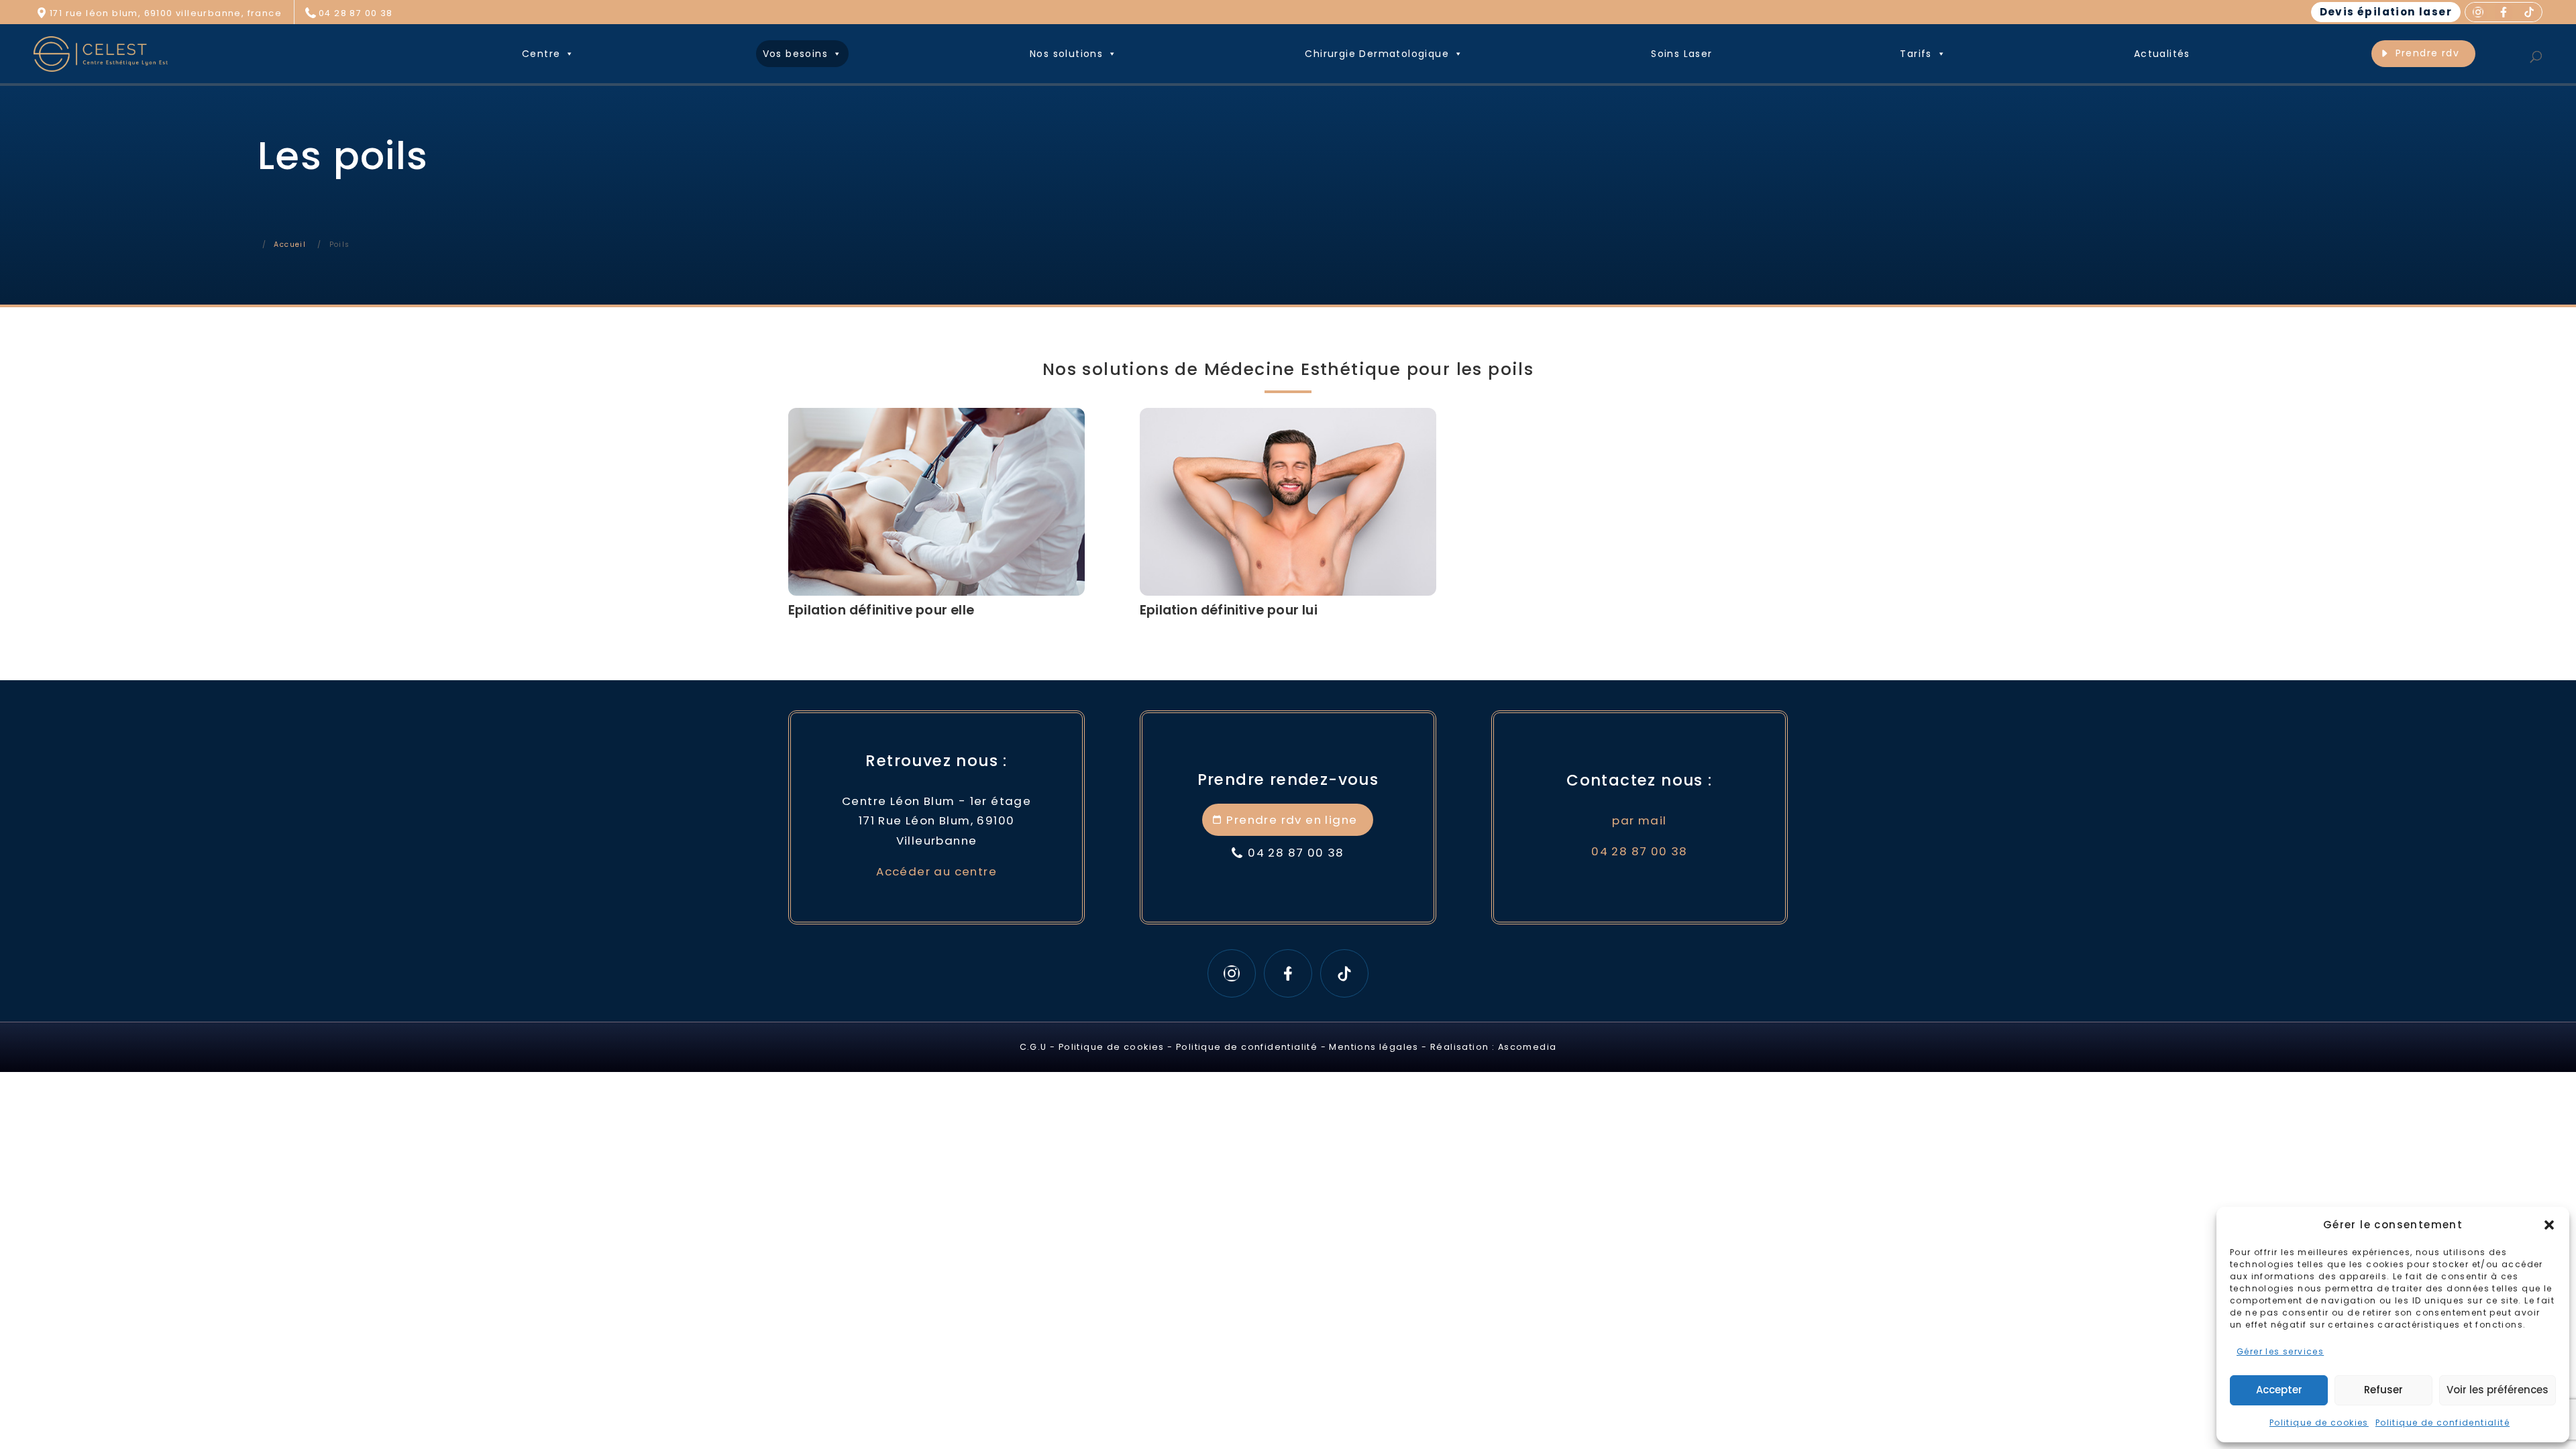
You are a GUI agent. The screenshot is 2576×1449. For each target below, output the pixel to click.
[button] (2549, 1225)
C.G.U (1033, 1047)
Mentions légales (1374, 1047)
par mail (1639, 820)
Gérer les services (2280, 1351)
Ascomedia (1527, 1047)
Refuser (2383, 1390)
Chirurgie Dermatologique (1377, 54)
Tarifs (1916, 54)
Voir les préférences (2498, 1390)
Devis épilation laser (2386, 12)
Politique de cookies (2319, 1423)
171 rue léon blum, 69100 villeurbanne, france (166, 13)
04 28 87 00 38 (356, 13)
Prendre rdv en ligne (1292, 820)
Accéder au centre (936, 871)
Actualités (2162, 54)
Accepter (2279, 1390)
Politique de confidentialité (2443, 1423)
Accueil (290, 245)
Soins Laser (1681, 54)
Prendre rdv (2427, 53)
